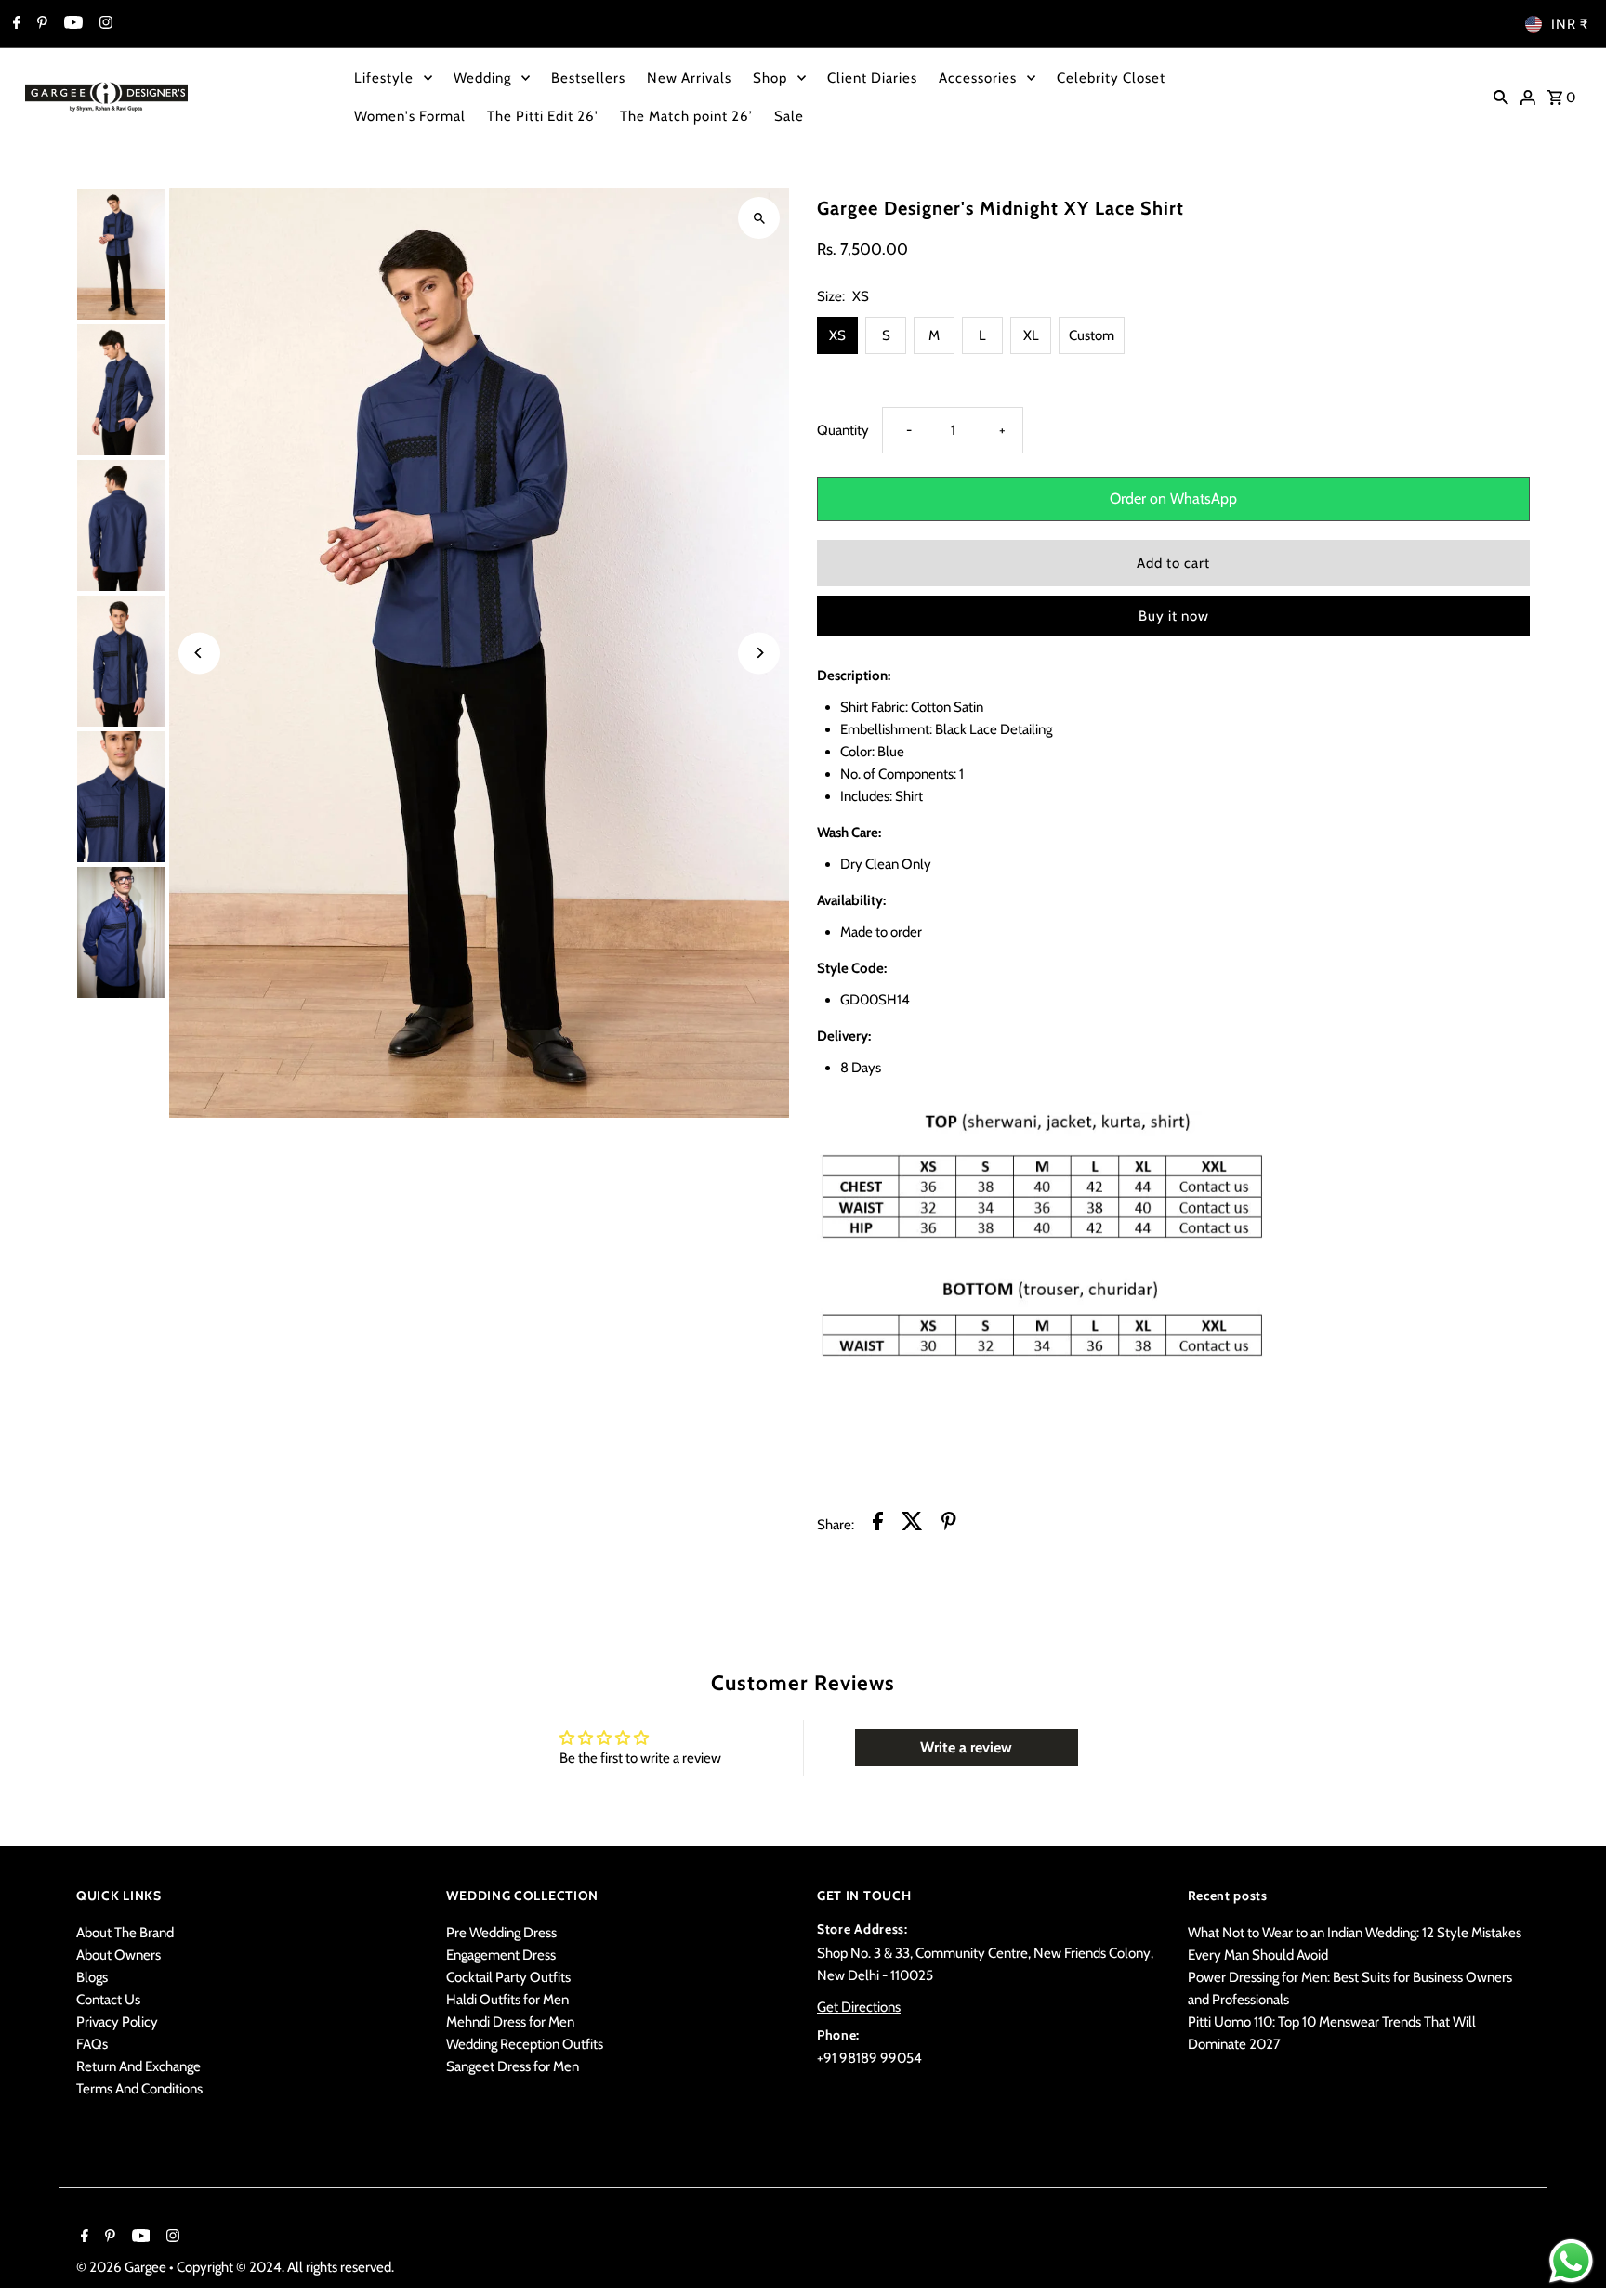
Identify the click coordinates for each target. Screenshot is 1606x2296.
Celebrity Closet (1111, 78)
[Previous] (199, 653)
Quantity (843, 430)
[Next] (759, 653)
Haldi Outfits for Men (507, 2000)
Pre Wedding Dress (501, 1933)
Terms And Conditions (139, 2089)
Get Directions (859, 2007)
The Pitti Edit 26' (543, 116)
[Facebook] (14, 24)
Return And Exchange (138, 2066)
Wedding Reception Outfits (525, 2044)
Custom (1092, 335)
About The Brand (125, 1933)
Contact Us (108, 2000)
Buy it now (1174, 616)
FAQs (92, 2044)
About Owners (118, 1955)
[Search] (1501, 97)
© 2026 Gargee (123, 2267)
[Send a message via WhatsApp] (1571, 2261)
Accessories (978, 78)
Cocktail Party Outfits (508, 1977)
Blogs (92, 1977)
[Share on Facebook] (878, 1524)
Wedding (482, 78)
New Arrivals (689, 78)
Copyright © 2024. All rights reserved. (285, 2267)
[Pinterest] (40, 24)
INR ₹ (1570, 24)
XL (1031, 335)
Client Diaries (872, 78)
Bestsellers (588, 78)
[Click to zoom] (759, 218)
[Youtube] (71, 24)
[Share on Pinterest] (949, 1524)
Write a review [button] (966, 1747)
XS (837, 335)
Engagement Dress (501, 1955)
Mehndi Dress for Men (510, 2022)
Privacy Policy (117, 2022)
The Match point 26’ (686, 116)
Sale (789, 116)
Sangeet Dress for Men (513, 2066)
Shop (770, 78)
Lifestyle (384, 78)
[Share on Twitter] (912, 1524)
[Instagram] (104, 24)
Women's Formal (410, 116)
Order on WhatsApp (1173, 499)
